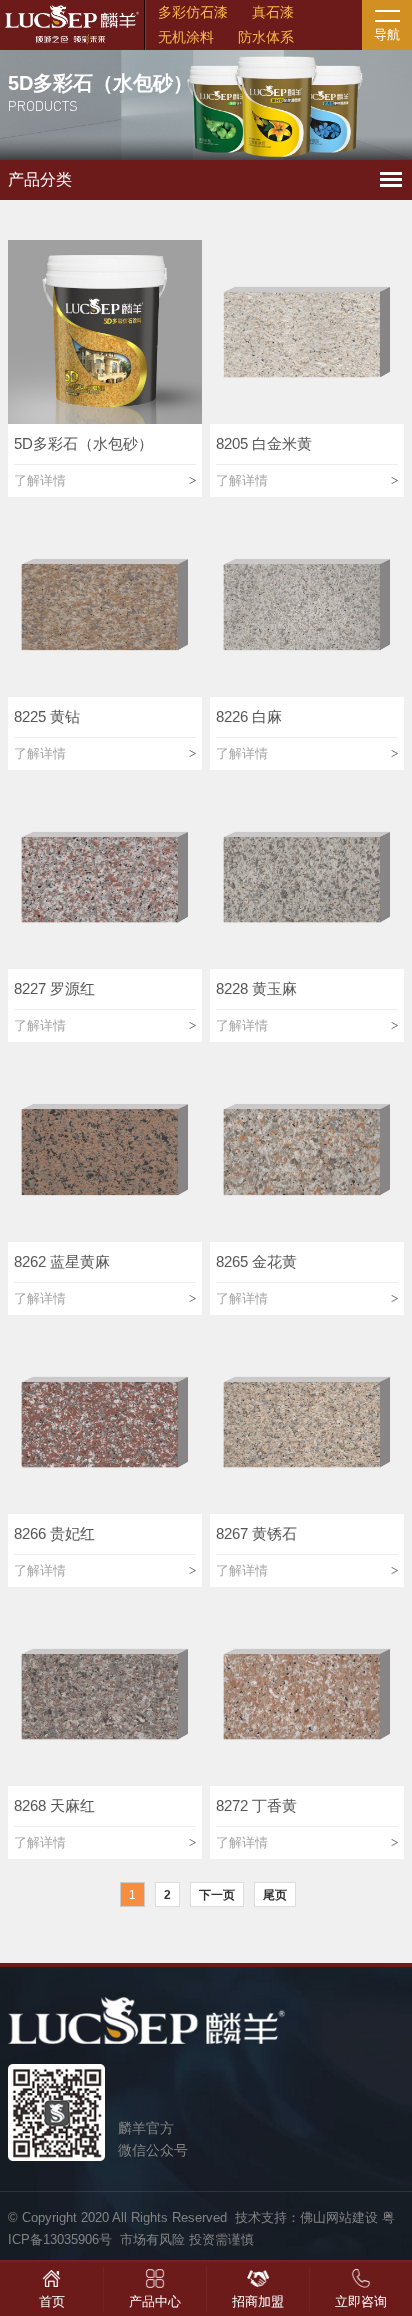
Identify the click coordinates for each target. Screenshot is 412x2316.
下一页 (217, 1895)
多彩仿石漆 (193, 12)
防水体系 (266, 37)
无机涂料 (186, 37)
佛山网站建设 (339, 2217)
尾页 (275, 1895)
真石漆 (273, 12)
